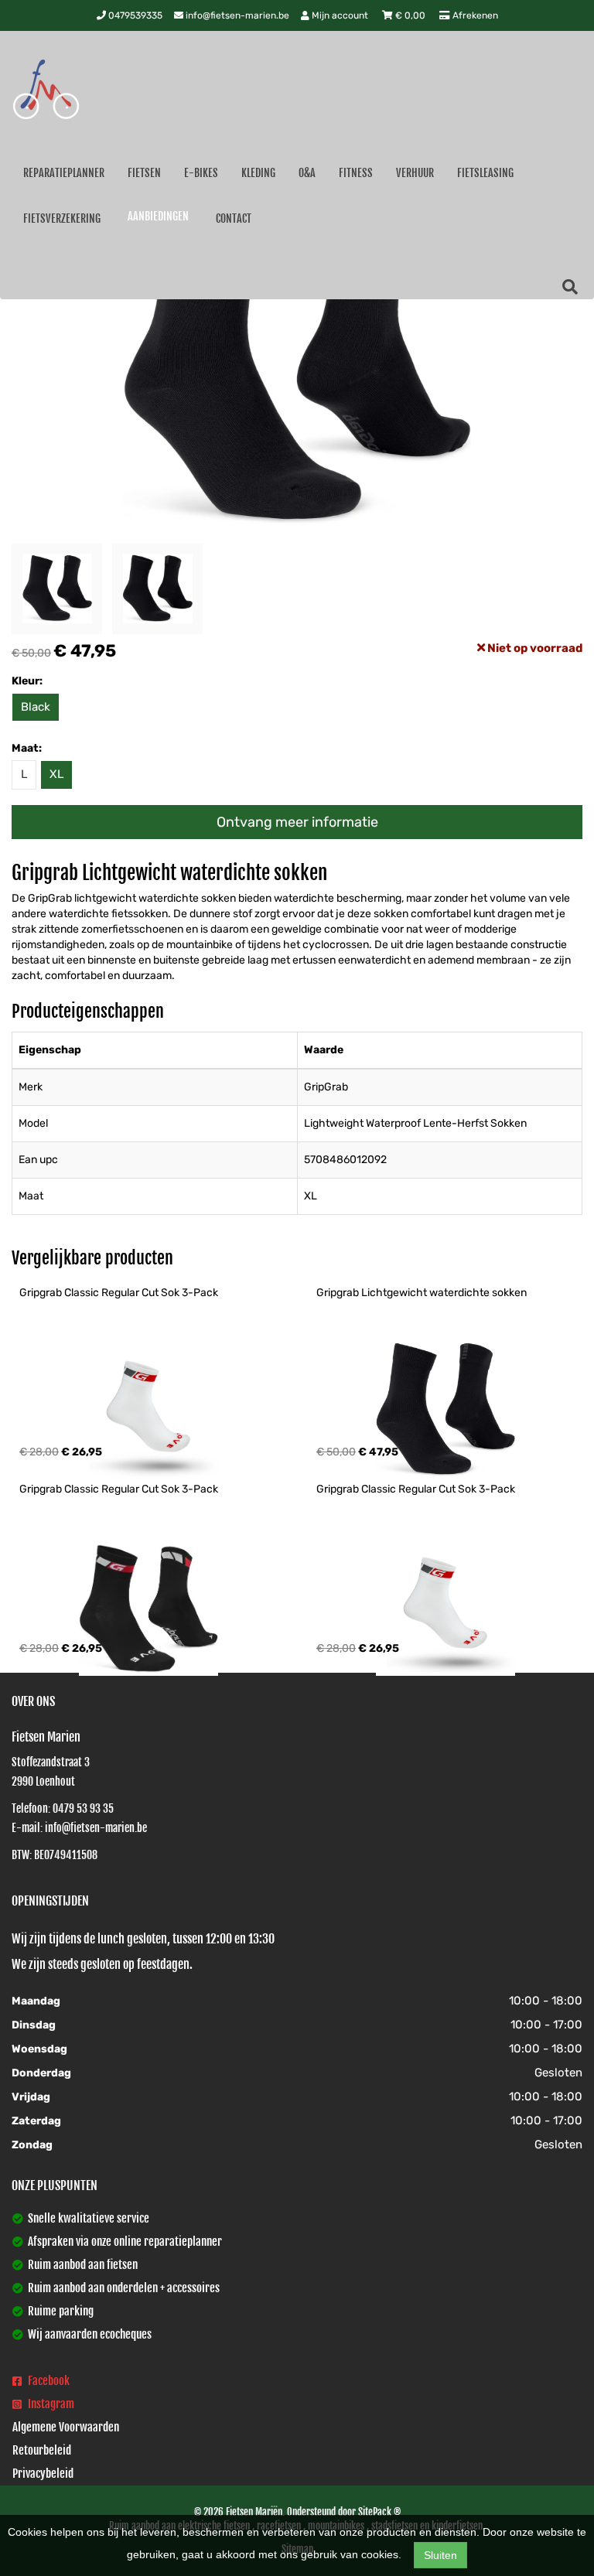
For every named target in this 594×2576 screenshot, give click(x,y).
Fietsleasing (485, 173)
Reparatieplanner (64, 173)
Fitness (356, 173)
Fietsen (144, 173)
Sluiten (440, 2555)
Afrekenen (474, 15)
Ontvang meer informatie (297, 822)
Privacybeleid (43, 2474)
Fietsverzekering (62, 218)
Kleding (258, 173)
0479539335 (134, 15)
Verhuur (415, 173)
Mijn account (340, 15)
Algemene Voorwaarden (66, 2427)
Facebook (48, 2381)
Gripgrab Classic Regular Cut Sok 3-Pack (119, 1293)
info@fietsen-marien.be (236, 15)
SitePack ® (379, 2512)
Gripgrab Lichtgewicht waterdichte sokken (422, 1293)
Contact (234, 218)
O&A (307, 173)
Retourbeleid (42, 2450)
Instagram (50, 2404)
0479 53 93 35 (83, 1808)
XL (56, 774)
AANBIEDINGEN (158, 216)
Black (36, 707)
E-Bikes (201, 173)
